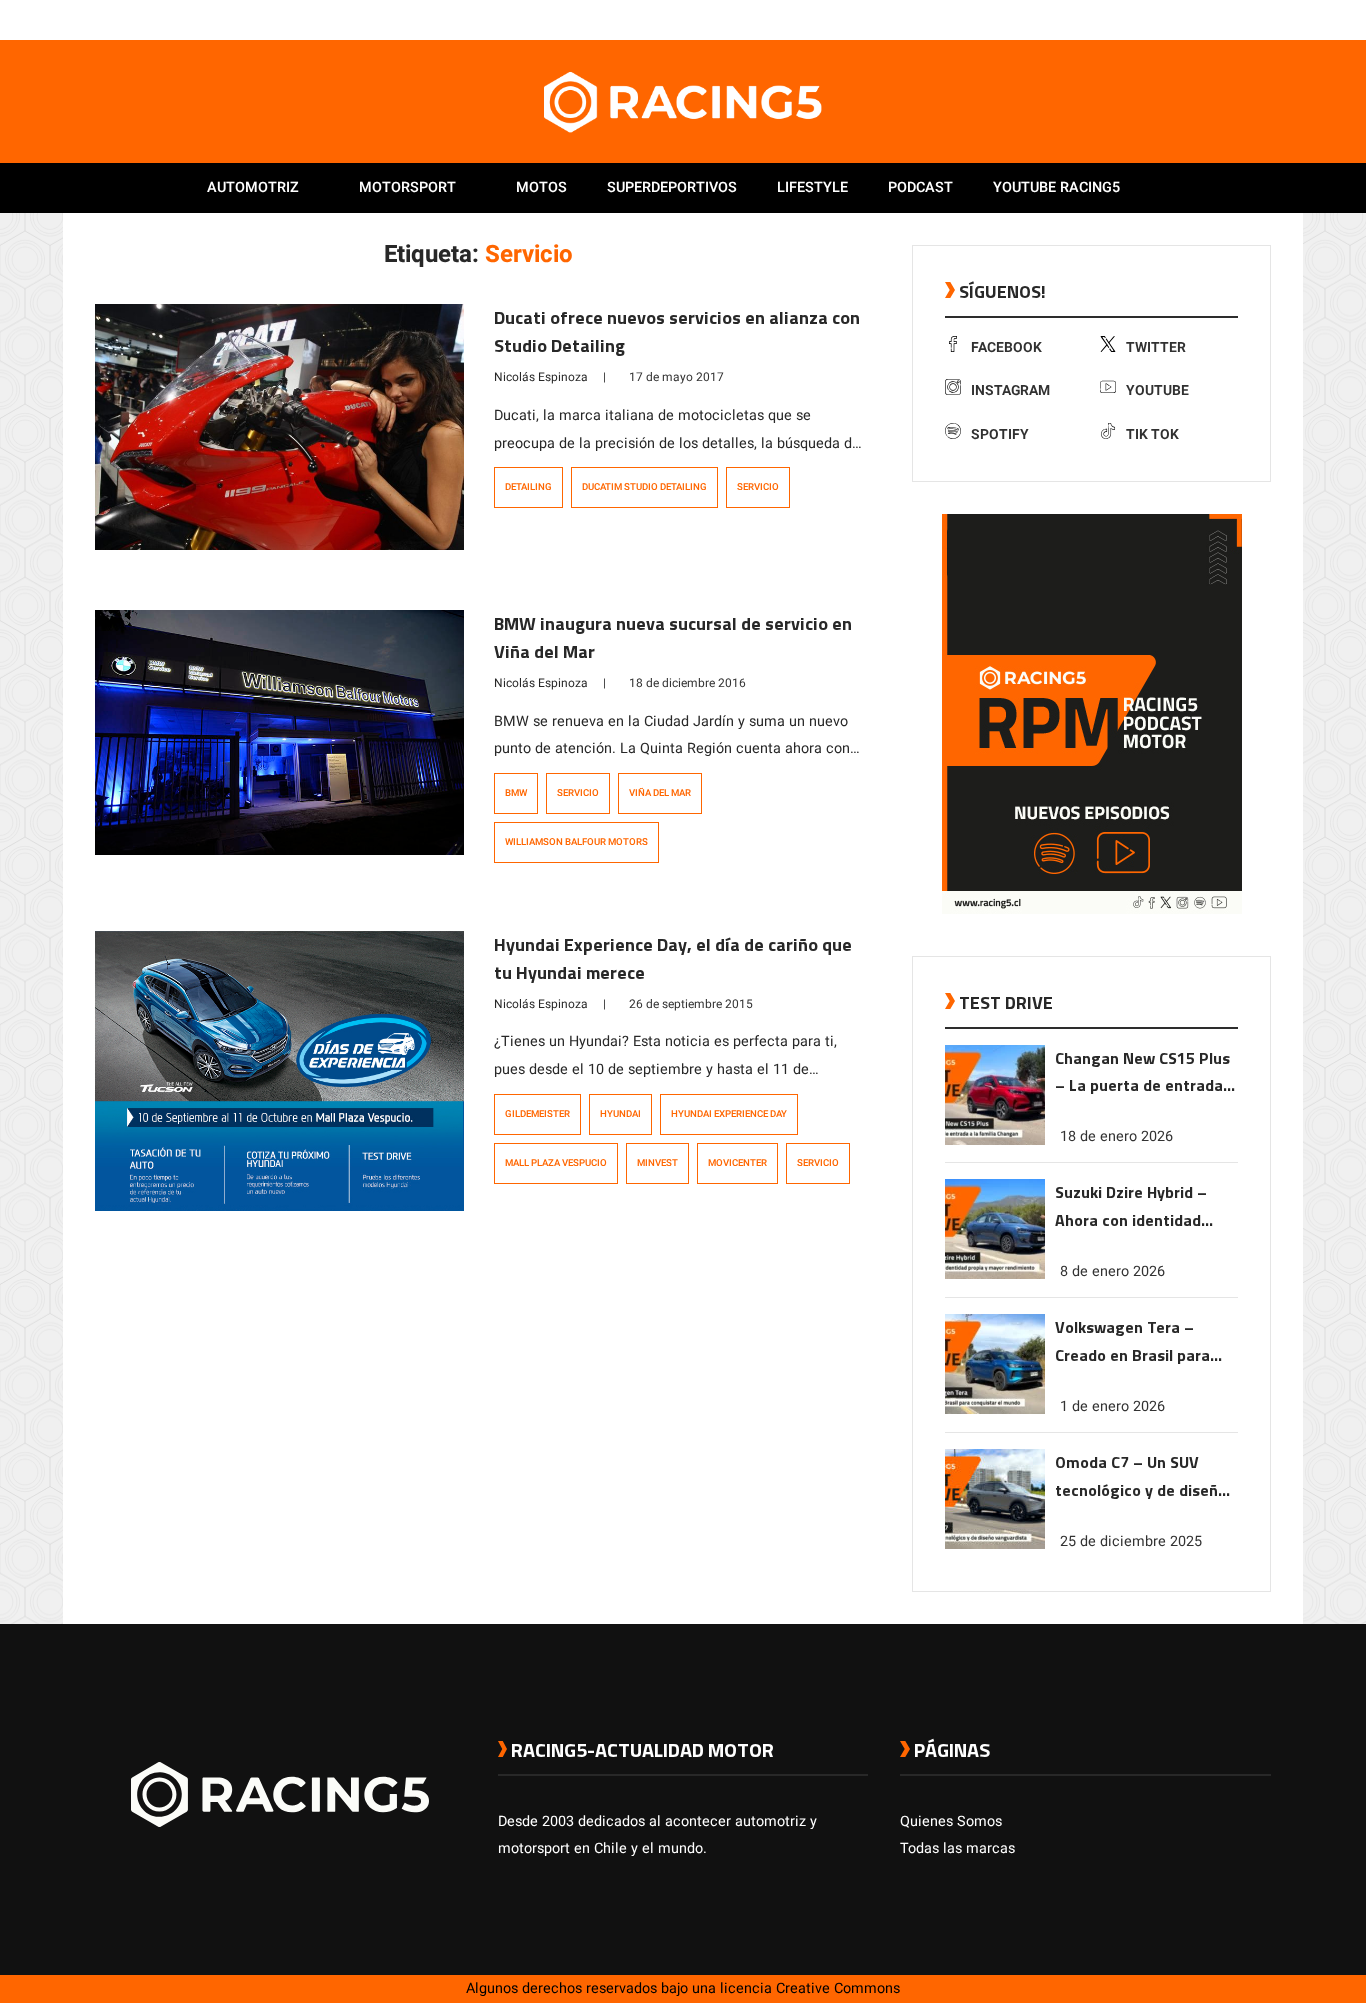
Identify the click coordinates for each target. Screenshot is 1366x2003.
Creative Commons (838, 1988)
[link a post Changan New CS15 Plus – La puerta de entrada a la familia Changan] (995, 1140)
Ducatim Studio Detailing (644, 487)
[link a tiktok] (1261, 19)
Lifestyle (812, 187)
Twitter (1156, 347)
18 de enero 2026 (1116, 1136)
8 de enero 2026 (1112, 1271)
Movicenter (737, 1163)
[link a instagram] (1201, 19)
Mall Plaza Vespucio (556, 1163)
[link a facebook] (1161, 19)
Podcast (920, 187)
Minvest (657, 1163)
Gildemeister (537, 1114)
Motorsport (407, 187)
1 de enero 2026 (1112, 1406)
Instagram (1010, 390)
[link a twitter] (1181, 19)
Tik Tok (1152, 434)
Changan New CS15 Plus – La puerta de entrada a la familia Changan (1145, 1073)
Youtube (1157, 390)
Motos (541, 187)
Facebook (1006, 347)
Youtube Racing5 (1056, 187)
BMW (516, 793)
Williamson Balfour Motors (576, 842)
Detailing (528, 487)
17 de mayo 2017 (676, 377)
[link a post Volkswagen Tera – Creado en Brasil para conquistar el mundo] (995, 1409)
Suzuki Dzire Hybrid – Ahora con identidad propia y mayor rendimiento (1131, 1207)
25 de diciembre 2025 (1131, 1541)
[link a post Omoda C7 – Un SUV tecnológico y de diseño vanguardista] (995, 1544)
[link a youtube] (1221, 19)
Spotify (1000, 434)
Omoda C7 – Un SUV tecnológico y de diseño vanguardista (1141, 1477)
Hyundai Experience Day (729, 1114)
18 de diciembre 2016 (687, 683)
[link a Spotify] (1241, 19)
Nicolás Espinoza (541, 377)
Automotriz (253, 187)
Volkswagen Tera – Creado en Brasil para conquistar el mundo (1132, 1342)
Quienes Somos (951, 1821)
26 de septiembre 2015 (691, 1004)
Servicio (758, 487)
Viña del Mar (660, 793)
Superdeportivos (672, 187)
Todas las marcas (957, 1848)
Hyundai (620, 1114)
